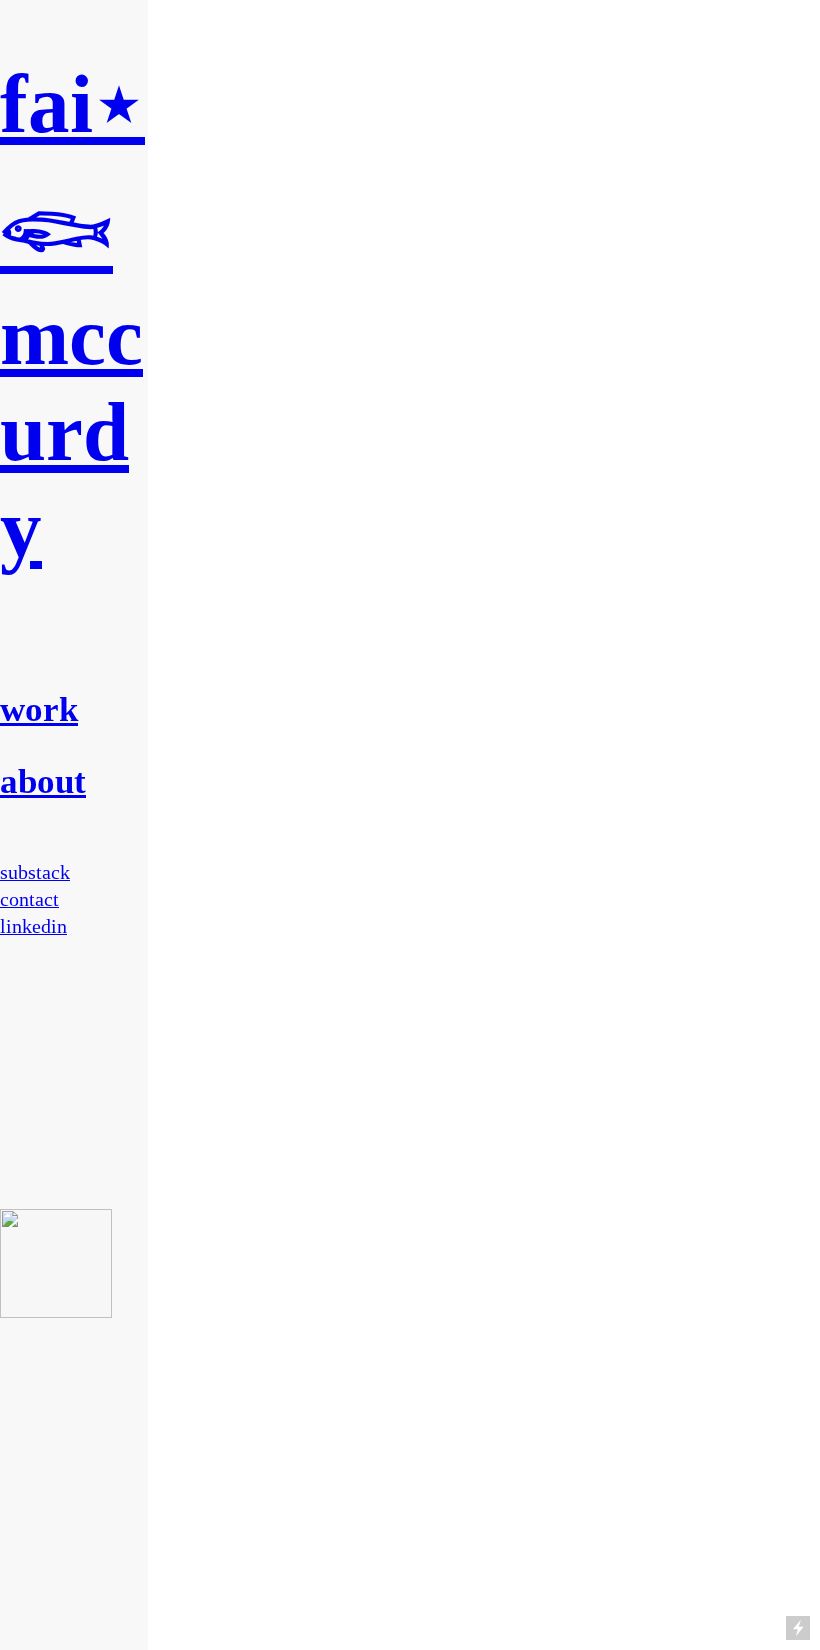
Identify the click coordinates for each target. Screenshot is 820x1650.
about (43, 781)
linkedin (33, 926)
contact (29, 899)
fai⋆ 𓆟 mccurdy (72, 316)
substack (35, 872)
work (39, 709)
